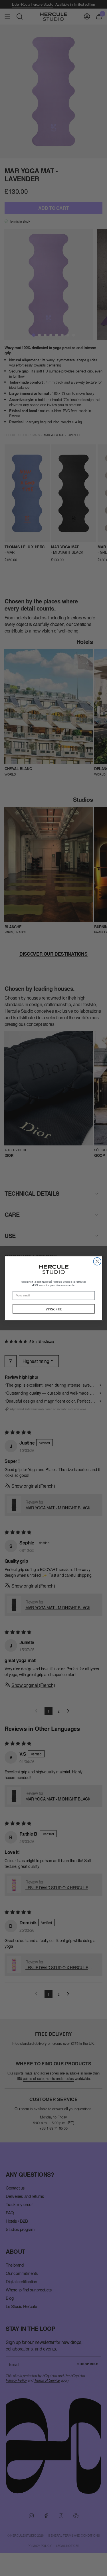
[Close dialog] (97, 1261)
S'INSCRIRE (53, 1309)
